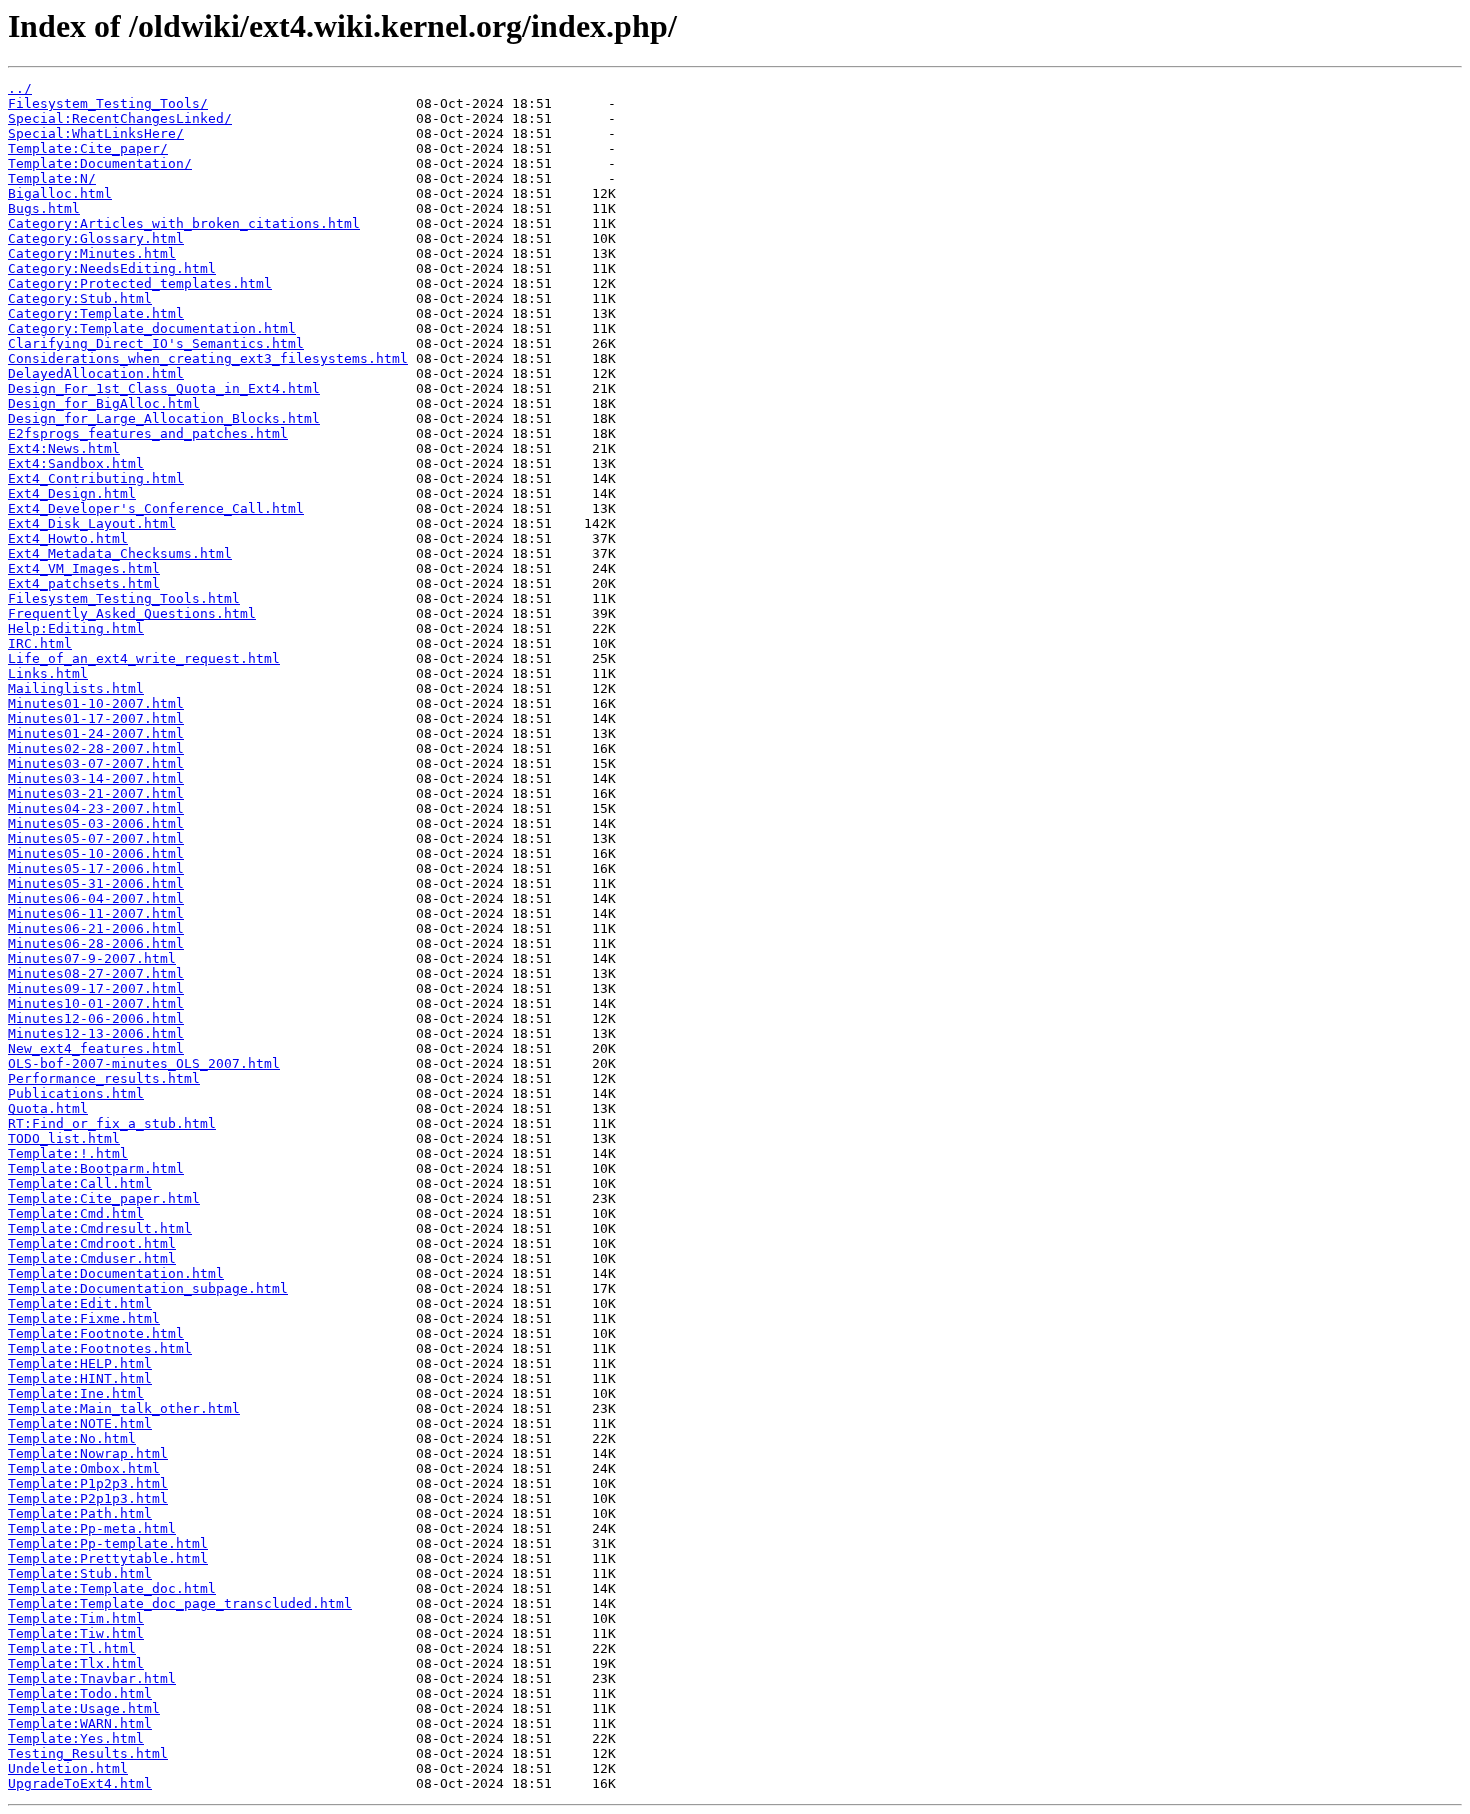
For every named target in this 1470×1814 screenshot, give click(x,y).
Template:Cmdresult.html (100, 1228)
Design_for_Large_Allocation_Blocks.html (164, 418)
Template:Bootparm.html (96, 1168)
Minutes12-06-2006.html (96, 1018)
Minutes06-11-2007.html (96, 913)
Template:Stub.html (80, 1573)
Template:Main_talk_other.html (124, 1408)
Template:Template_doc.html (112, 1588)
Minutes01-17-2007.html (96, 718)
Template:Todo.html (80, 1693)
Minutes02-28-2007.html (96, 748)
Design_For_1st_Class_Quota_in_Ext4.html (164, 388)
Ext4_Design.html (72, 493)
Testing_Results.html (88, 1753)
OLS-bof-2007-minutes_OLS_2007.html (144, 1063)
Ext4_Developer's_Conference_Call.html (156, 508)
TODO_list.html (64, 1138)
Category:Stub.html (80, 298)
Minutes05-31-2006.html (96, 883)
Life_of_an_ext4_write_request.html (144, 658)
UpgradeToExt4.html (80, 1783)
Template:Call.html (80, 1183)
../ (20, 88)
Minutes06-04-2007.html (96, 898)
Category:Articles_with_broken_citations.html (184, 223)
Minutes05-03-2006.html (96, 823)
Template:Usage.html (84, 1708)
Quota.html (48, 1108)
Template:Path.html (80, 1513)
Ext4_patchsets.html (84, 583)
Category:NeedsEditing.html (112, 268)
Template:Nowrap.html (88, 1453)
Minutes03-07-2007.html (96, 763)
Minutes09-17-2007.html (96, 988)
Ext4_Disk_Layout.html (92, 523)
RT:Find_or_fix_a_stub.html (112, 1123)
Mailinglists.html (76, 688)
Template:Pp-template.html (108, 1543)
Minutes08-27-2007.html (96, 973)
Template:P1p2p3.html (88, 1483)
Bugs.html (44, 208)
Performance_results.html (104, 1078)
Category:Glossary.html (96, 238)
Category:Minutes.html (92, 253)
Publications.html (76, 1093)
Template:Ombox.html (84, 1468)
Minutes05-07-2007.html (96, 838)
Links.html (48, 673)
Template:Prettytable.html (108, 1558)
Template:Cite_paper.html (104, 1198)
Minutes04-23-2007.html (96, 808)
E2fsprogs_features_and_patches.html (148, 433)
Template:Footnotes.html (100, 1348)
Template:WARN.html (80, 1723)
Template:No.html (72, 1438)
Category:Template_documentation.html (152, 328)
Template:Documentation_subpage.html (148, 1288)
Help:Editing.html (76, 628)
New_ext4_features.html (96, 1048)
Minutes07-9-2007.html (92, 958)
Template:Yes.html (76, 1738)
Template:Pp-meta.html (92, 1528)
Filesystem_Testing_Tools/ (108, 103)
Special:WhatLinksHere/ (96, 133)
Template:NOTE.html (80, 1423)
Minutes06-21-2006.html (96, 928)
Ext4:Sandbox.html (76, 463)
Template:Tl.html (72, 1648)
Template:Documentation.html (116, 1273)
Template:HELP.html (80, 1363)
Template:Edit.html (80, 1303)
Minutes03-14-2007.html (96, 778)
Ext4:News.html (64, 448)
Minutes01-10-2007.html (96, 703)
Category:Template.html (96, 313)
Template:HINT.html (80, 1378)
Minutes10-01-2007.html (96, 1003)
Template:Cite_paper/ (88, 148)
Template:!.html (68, 1153)
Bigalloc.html (60, 193)
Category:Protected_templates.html (140, 283)
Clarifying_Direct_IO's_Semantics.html (156, 343)
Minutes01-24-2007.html (96, 733)
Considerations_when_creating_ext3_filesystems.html (208, 358)
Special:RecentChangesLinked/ (120, 118)
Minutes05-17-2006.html (96, 868)
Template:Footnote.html (96, 1333)
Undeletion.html (68, 1768)
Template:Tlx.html (76, 1663)
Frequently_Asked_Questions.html (132, 613)
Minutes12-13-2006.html (96, 1033)
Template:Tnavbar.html (92, 1678)
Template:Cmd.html (76, 1213)
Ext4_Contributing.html (96, 478)
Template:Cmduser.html (92, 1258)
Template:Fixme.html (84, 1318)
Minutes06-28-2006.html (96, 943)
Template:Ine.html (76, 1393)
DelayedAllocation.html (96, 373)
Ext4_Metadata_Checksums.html (120, 553)
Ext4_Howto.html (68, 538)
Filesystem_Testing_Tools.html (124, 598)
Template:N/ (52, 178)
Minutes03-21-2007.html (96, 793)
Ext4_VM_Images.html (84, 568)
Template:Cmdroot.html (92, 1243)
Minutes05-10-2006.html (96, 853)
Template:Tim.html (76, 1618)
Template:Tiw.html (76, 1633)
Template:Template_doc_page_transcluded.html (180, 1603)
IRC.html (40, 643)
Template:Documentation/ (100, 163)
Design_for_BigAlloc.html (104, 403)
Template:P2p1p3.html (88, 1498)
